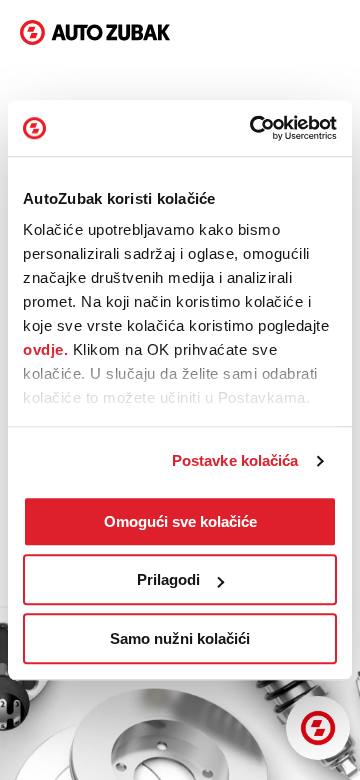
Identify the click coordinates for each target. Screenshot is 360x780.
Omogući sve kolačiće (180, 521)
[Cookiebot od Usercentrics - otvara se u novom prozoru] (254, 128)
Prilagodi (168, 579)
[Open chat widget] (318, 728)
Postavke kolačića (235, 460)
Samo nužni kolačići (180, 638)
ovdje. (45, 349)
